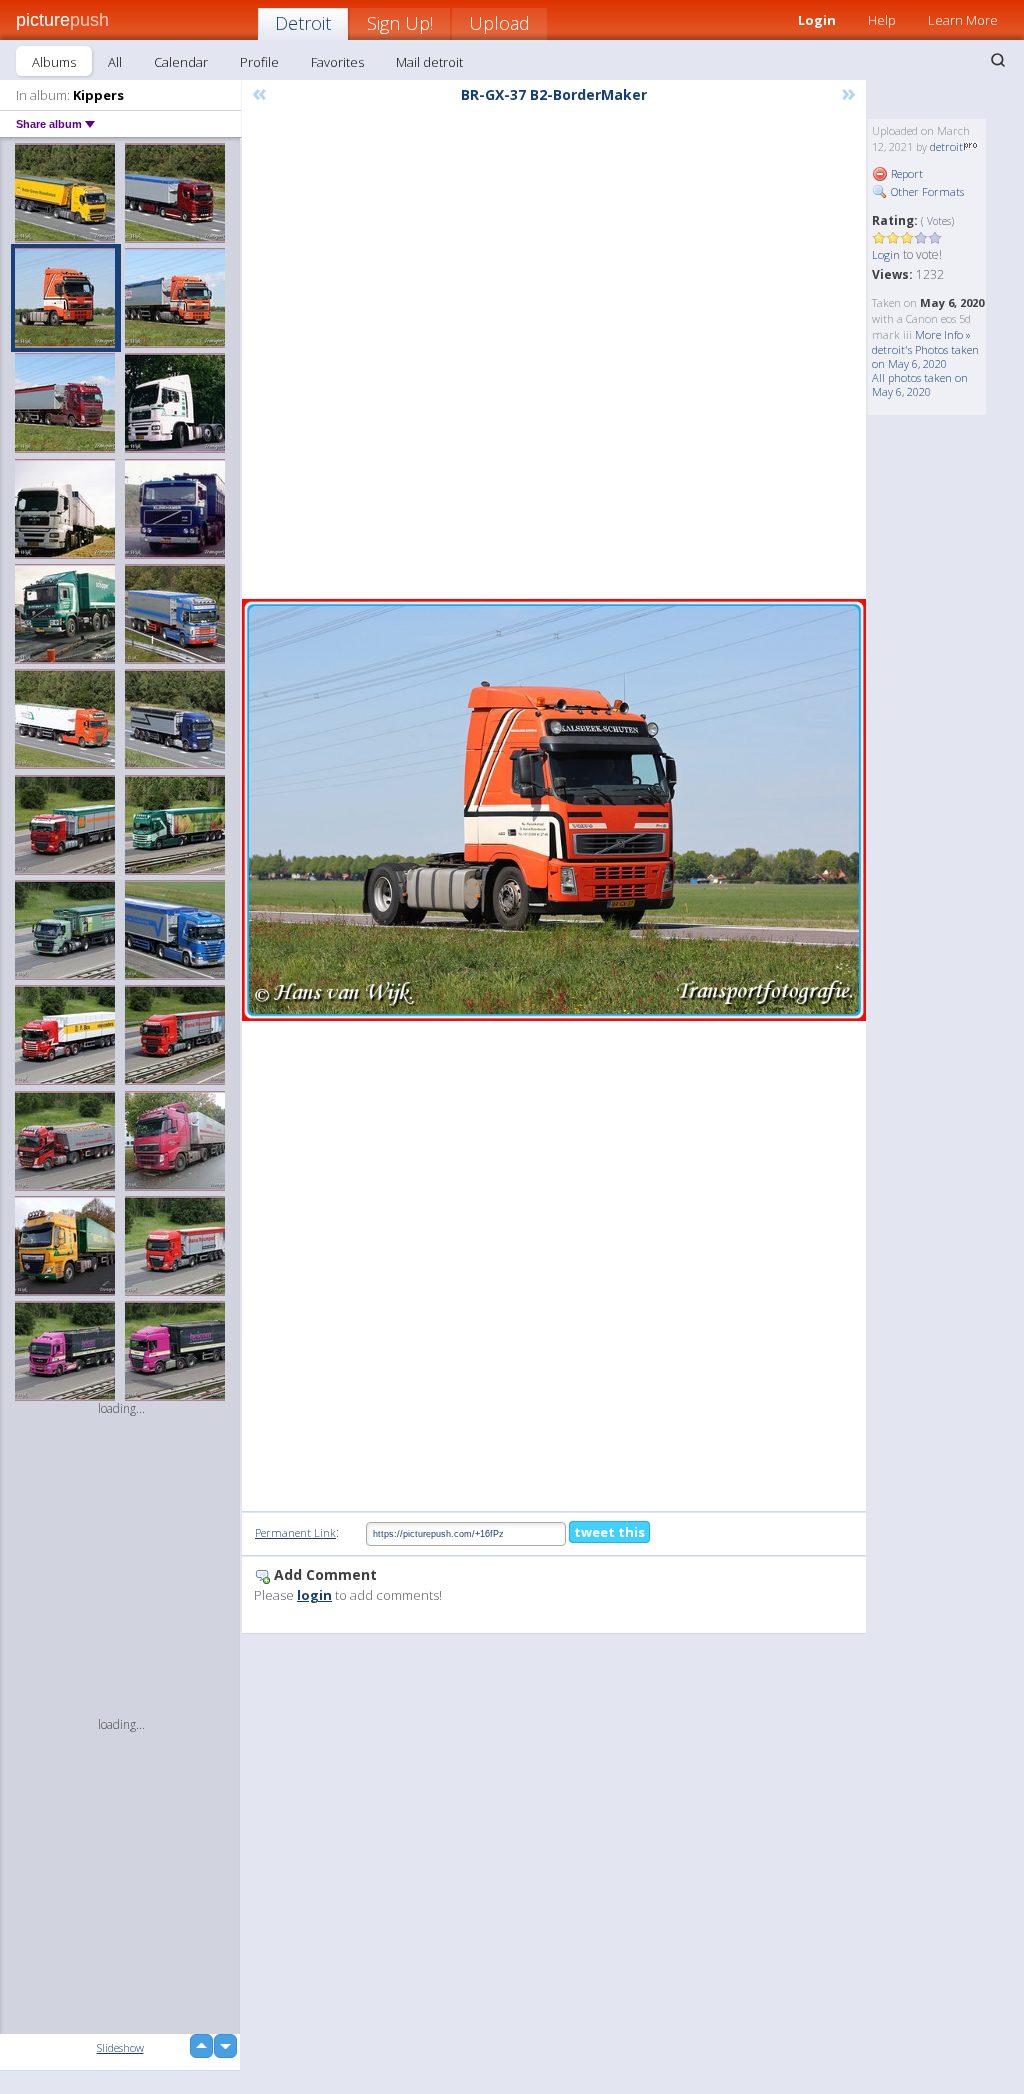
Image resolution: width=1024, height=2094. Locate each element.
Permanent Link (295, 1532)
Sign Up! (400, 23)
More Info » (943, 334)
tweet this (609, 1532)
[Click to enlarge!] (554, 809)
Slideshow (120, 2047)
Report (905, 173)
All (115, 62)
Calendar (181, 62)
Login (886, 254)
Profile (259, 62)
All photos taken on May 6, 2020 (920, 384)
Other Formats (926, 191)
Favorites (337, 62)
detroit (946, 146)
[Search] (998, 60)
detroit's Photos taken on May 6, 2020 (925, 356)
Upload (499, 23)
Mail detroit (429, 62)
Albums (54, 62)
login (314, 1595)
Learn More (963, 20)
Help (882, 20)
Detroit (303, 23)
